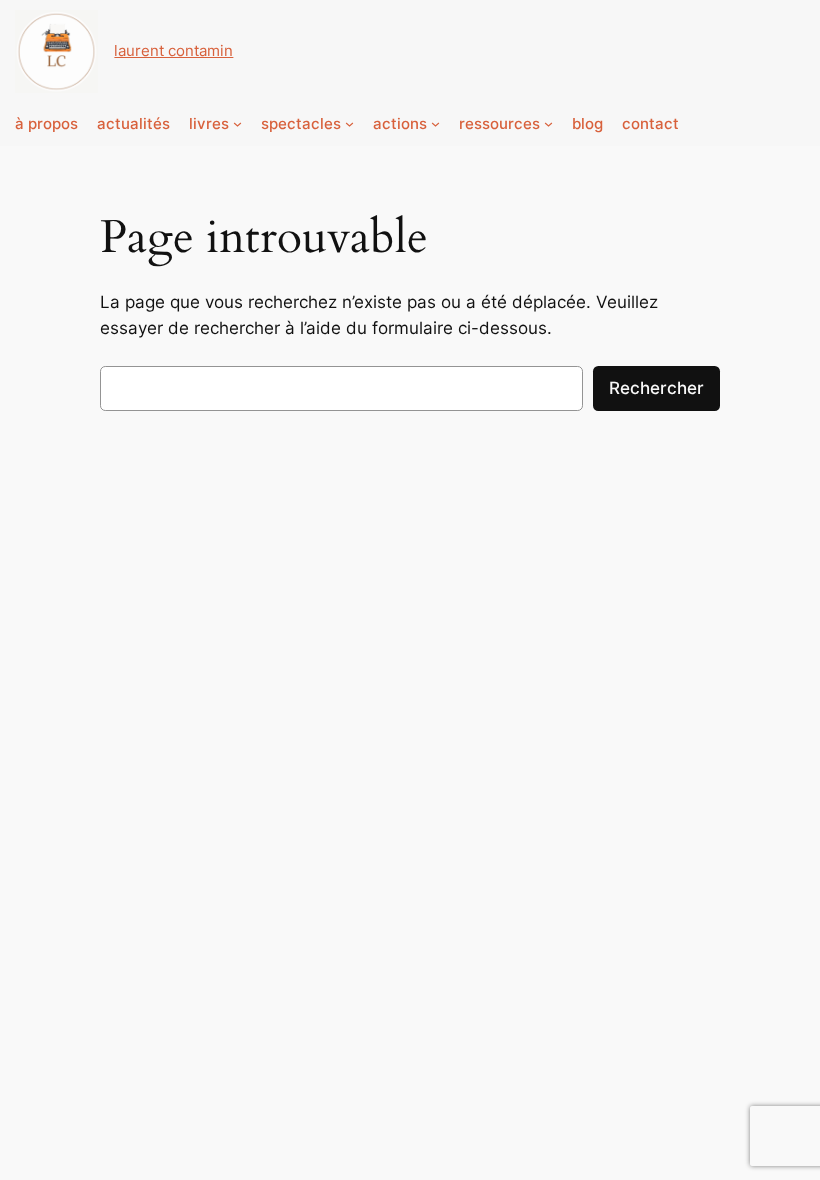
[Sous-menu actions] (435, 123)
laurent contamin (173, 50)
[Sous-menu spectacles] (349, 123)
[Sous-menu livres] (237, 123)
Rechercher (656, 388)
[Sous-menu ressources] (548, 123)
